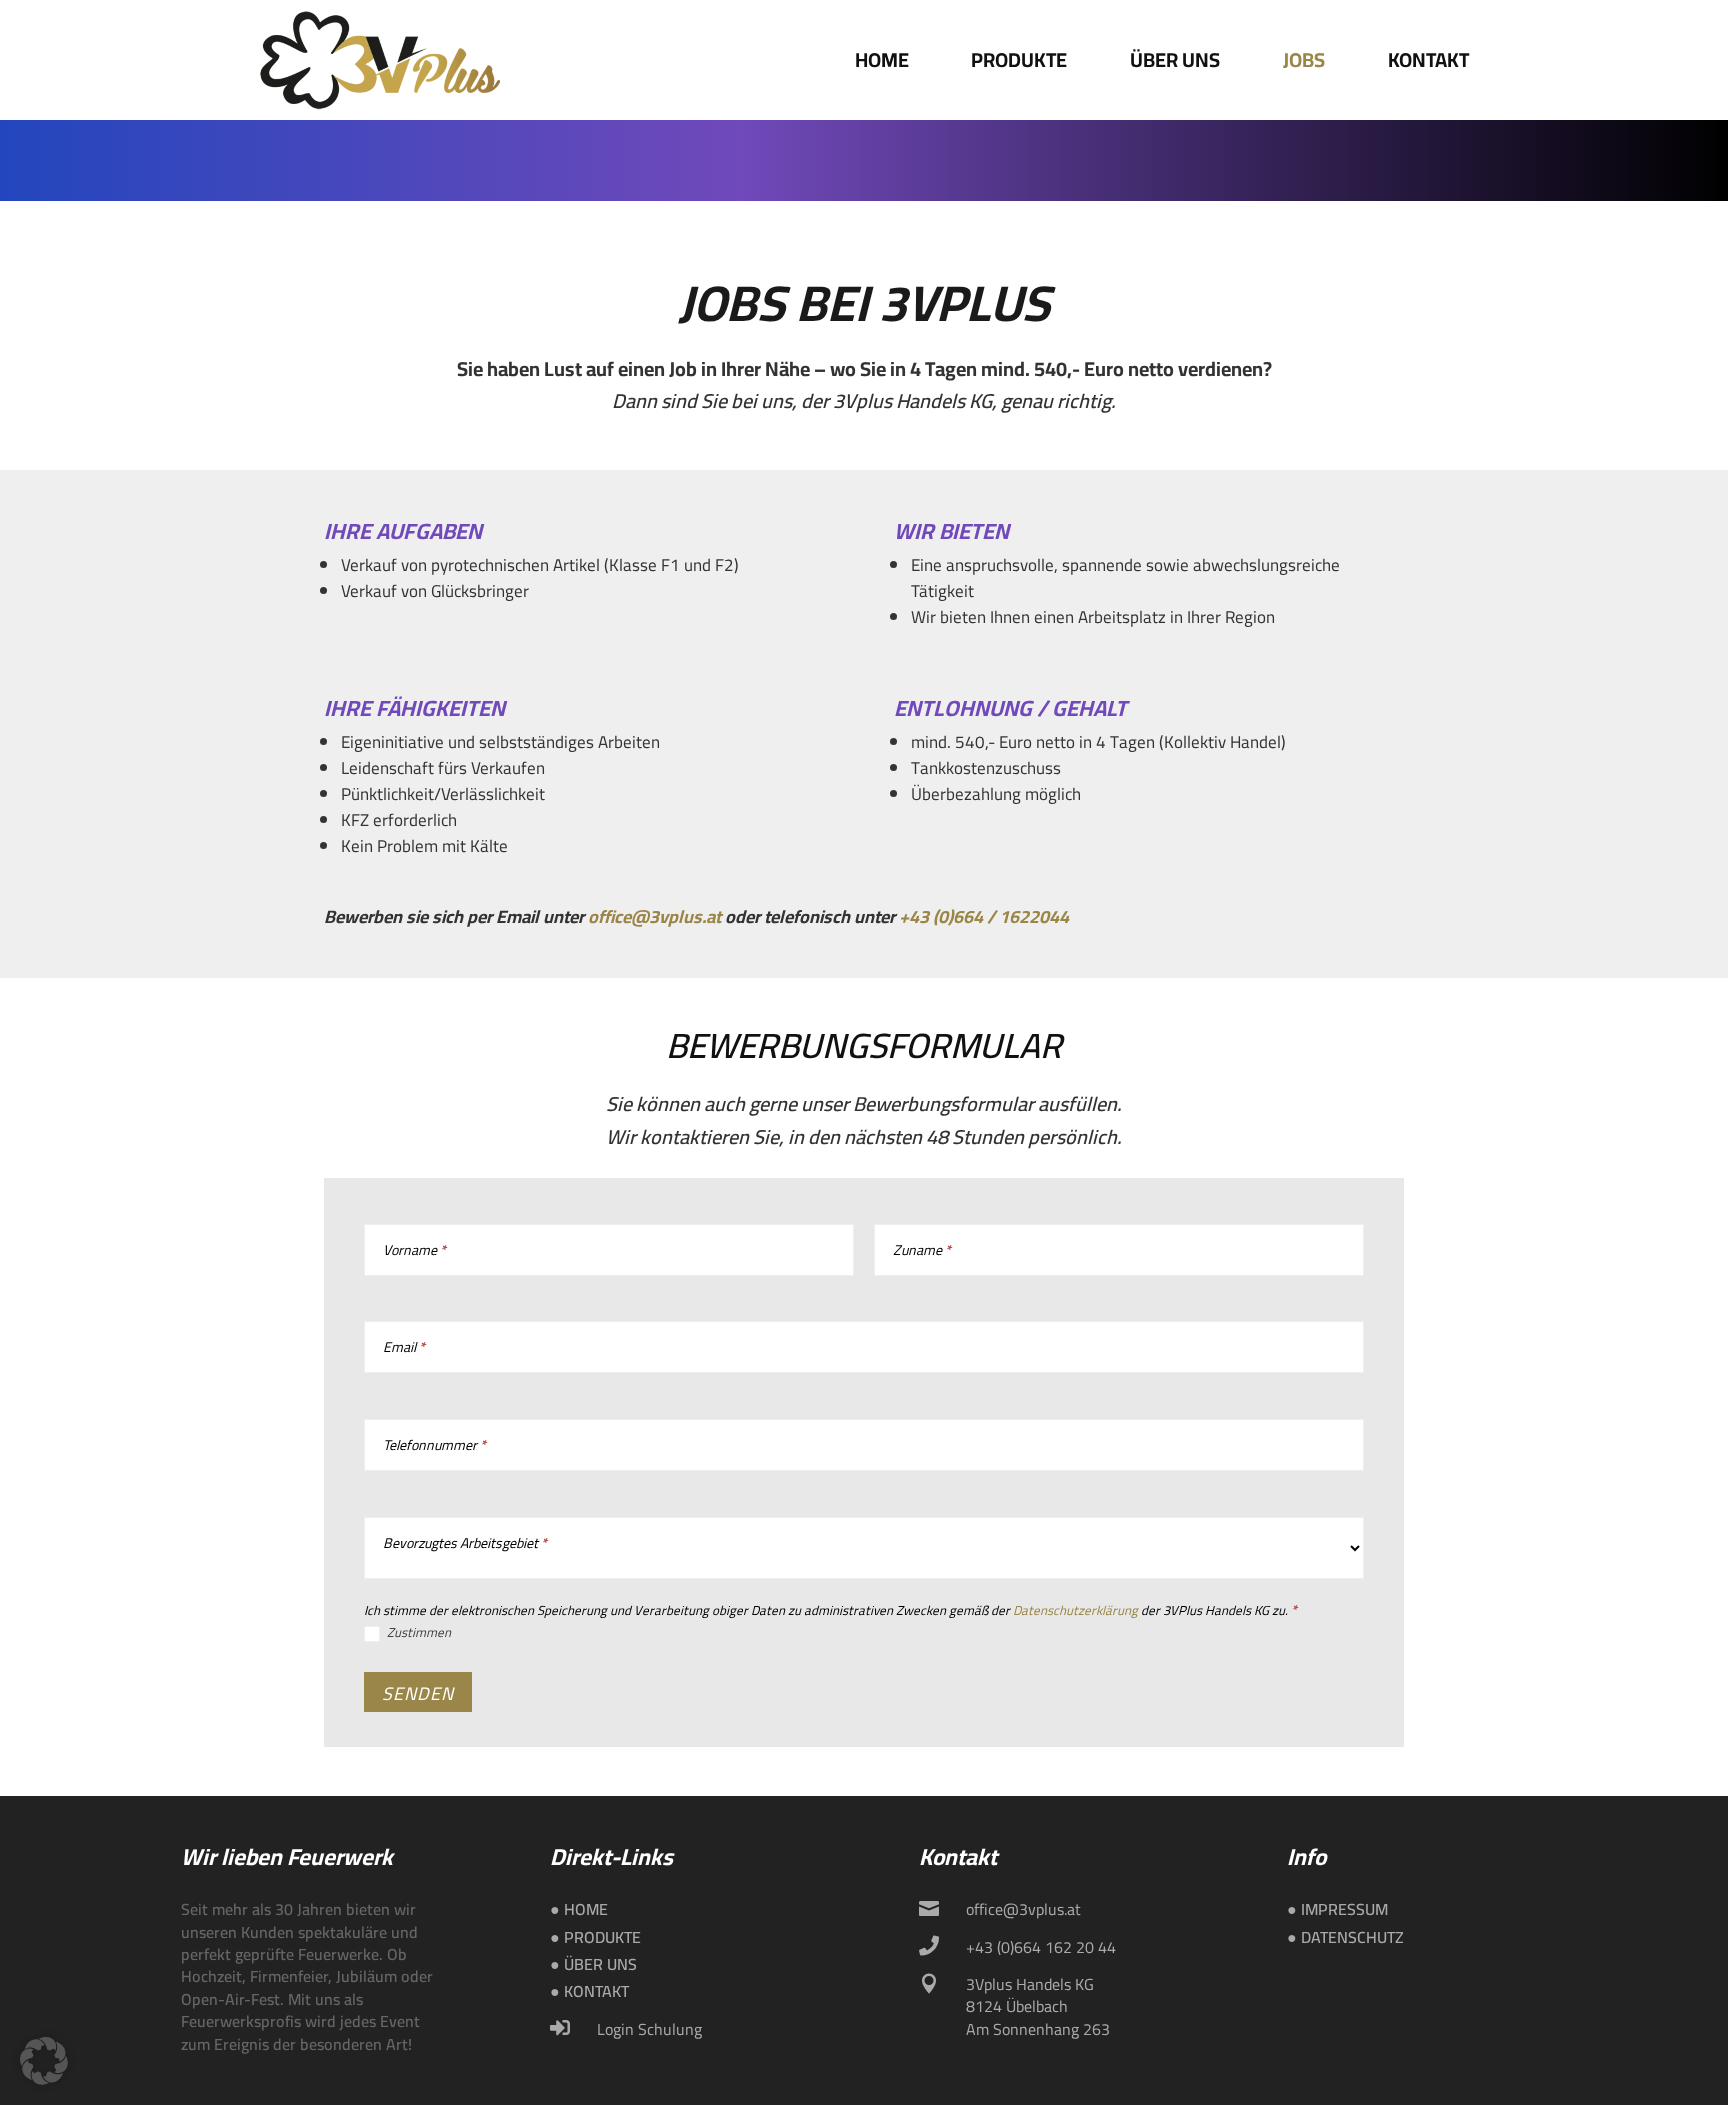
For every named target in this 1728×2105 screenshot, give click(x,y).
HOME (882, 59)
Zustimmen (417, 1633)
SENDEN (418, 1693)
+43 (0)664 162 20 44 (1041, 1947)
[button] (44, 2061)
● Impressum (1337, 1909)
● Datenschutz (1345, 1937)
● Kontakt (589, 1991)
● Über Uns (593, 1964)
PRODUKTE (1019, 59)
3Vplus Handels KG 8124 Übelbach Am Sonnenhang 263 (1038, 2006)
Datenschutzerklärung (1075, 1610)
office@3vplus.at (654, 916)
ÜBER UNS (1175, 59)
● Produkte (595, 1937)
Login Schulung (649, 2029)
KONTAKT (1428, 59)
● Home (579, 1909)
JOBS (1304, 59)
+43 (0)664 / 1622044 (984, 916)
